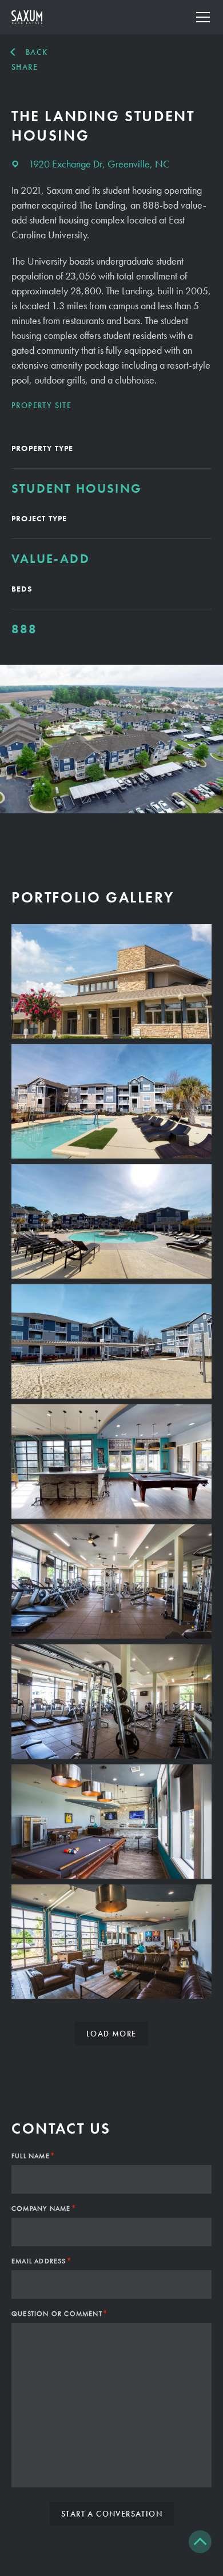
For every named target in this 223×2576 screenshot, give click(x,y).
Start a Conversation (112, 2514)
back (37, 52)
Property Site (41, 405)
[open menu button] (203, 17)
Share (25, 67)
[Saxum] (27, 17)
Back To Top (200, 2542)
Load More (111, 2034)
